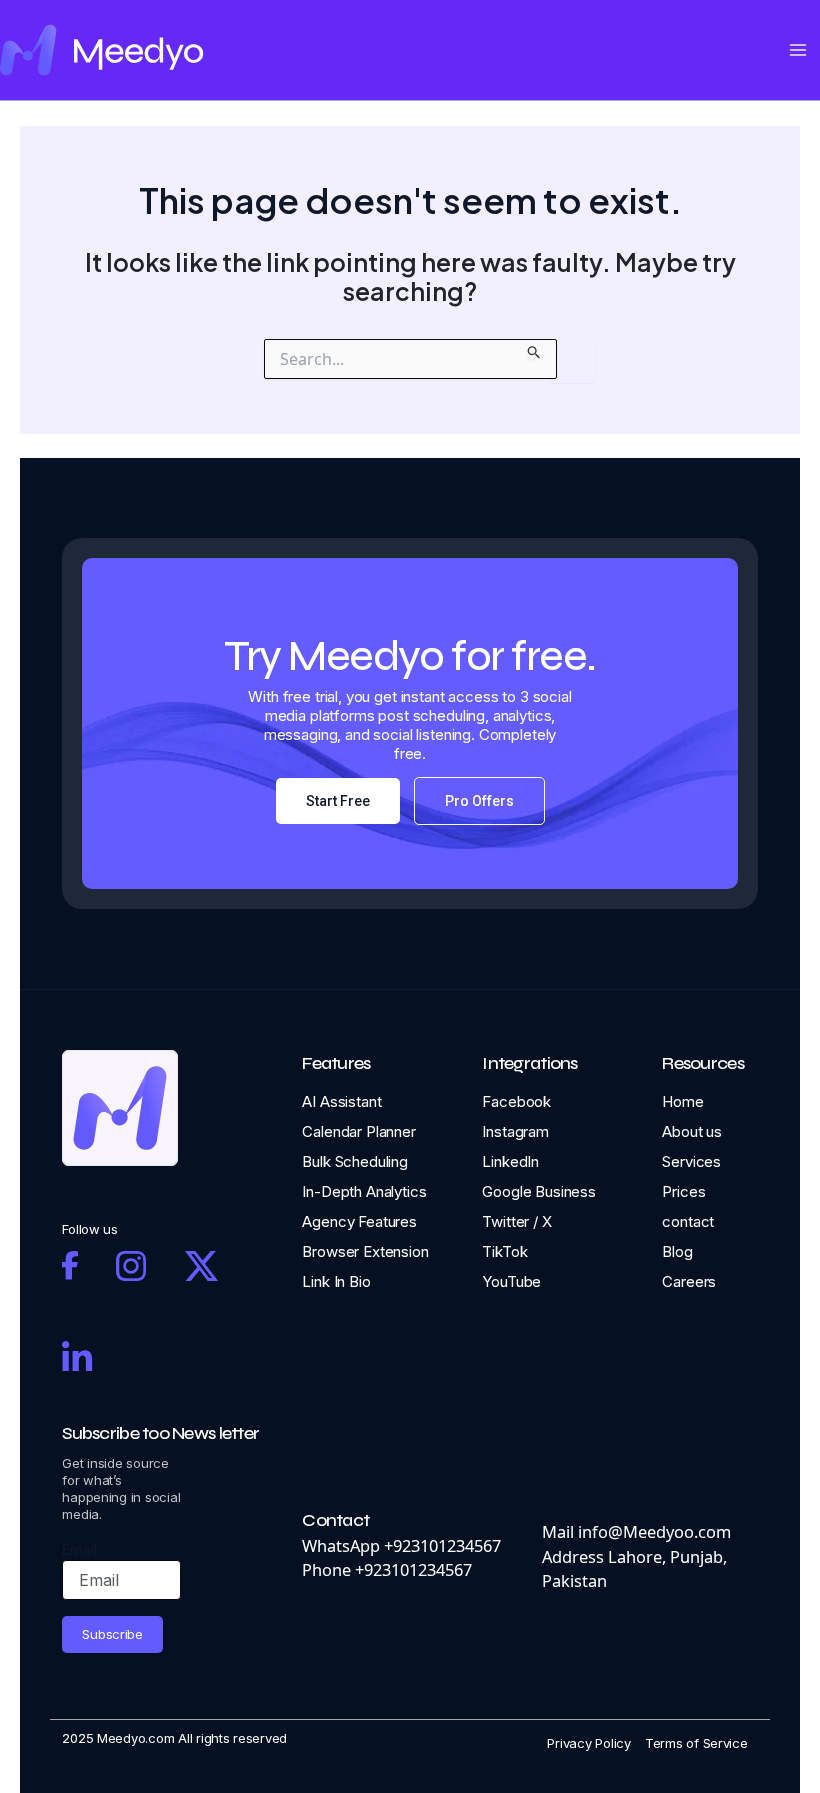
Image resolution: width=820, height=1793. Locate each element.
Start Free (338, 801)
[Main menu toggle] (797, 50)
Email (80, 1549)
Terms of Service (696, 1743)
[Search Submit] (534, 349)
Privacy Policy (588, 1743)
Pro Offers (479, 801)
